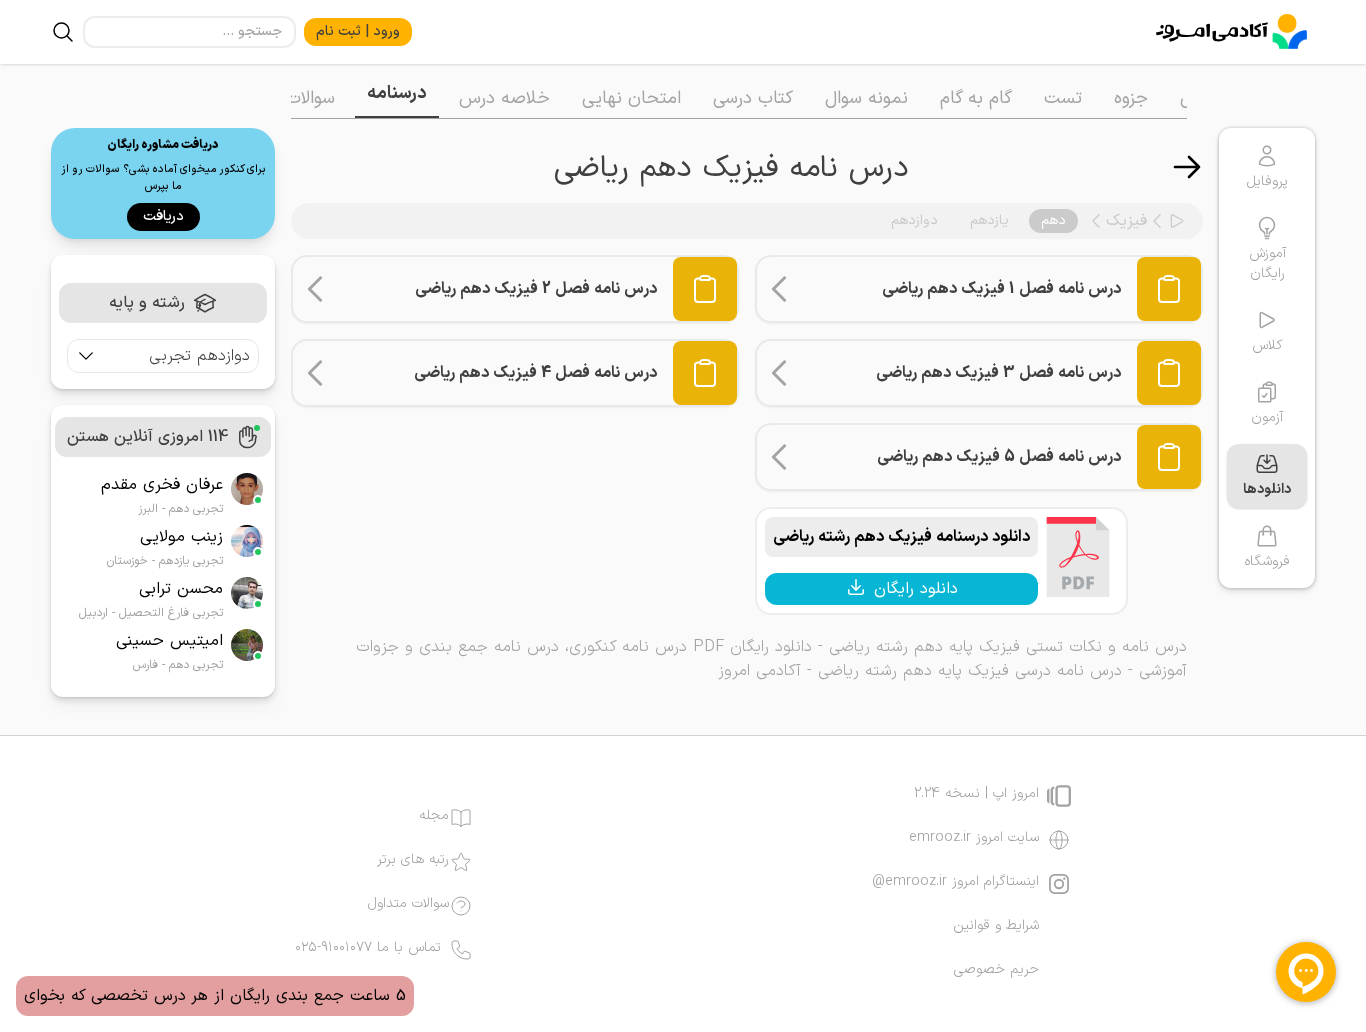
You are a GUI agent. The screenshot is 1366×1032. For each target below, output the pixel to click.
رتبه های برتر (413, 860)
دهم (1053, 220)
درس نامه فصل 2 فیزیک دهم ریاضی (536, 289)
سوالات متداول (408, 904)
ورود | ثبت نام (358, 31)
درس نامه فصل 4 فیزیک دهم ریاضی (535, 373)
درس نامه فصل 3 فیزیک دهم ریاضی (998, 373)
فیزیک (1126, 221)
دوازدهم (914, 220)
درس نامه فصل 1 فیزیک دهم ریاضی (1001, 289)
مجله (434, 816)
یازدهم (989, 220)
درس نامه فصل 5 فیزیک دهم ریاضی (999, 457)
